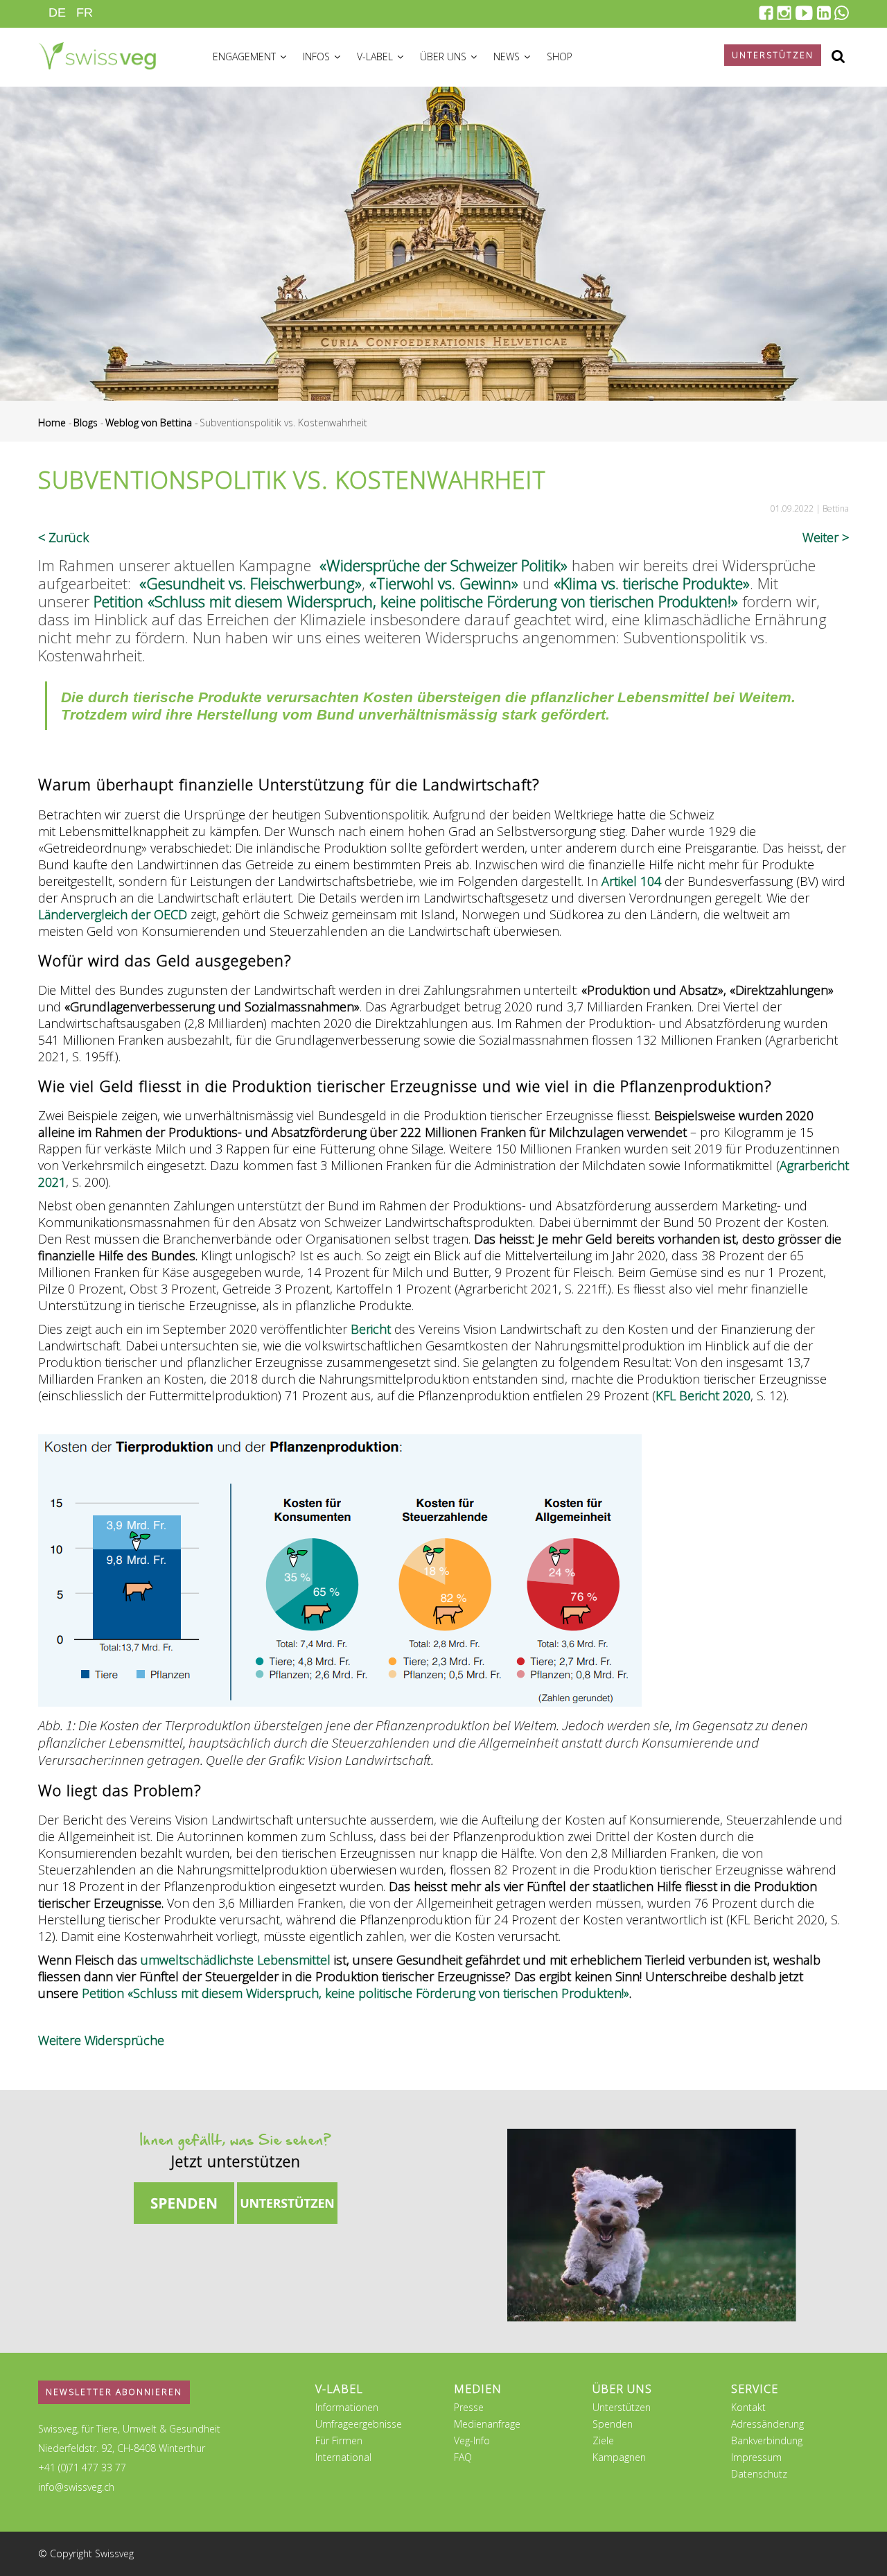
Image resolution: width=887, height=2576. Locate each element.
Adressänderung (767, 2424)
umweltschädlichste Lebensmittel (236, 1960)
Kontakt (748, 2407)
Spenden (613, 2424)
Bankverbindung (767, 2440)
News (508, 56)
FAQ (463, 2457)
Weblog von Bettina (149, 423)
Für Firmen (339, 2440)
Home (52, 423)
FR (85, 12)
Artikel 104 (631, 881)
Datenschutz (759, 2474)
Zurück (69, 537)
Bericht (371, 1329)
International (343, 2457)
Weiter (820, 537)
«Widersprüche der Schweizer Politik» (443, 565)
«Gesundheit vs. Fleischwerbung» (251, 583)
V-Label (376, 56)
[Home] (97, 54)
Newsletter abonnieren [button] (114, 2392)
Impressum (756, 2457)
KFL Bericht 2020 (703, 1395)
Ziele (603, 2440)
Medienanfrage (487, 2424)
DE (57, 12)
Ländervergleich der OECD (113, 914)
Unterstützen (622, 2407)
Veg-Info (472, 2440)
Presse (469, 2407)
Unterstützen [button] (773, 55)
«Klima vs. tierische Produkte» (652, 583)
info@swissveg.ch (76, 2487)
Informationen (347, 2407)
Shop (560, 56)
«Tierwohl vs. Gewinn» (444, 583)
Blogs (86, 423)
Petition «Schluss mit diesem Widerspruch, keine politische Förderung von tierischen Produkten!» (416, 601)
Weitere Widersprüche (101, 2040)
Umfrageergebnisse (359, 2424)
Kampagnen (619, 2457)
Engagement (246, 56)
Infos (318, 56)
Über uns (445, 56)
